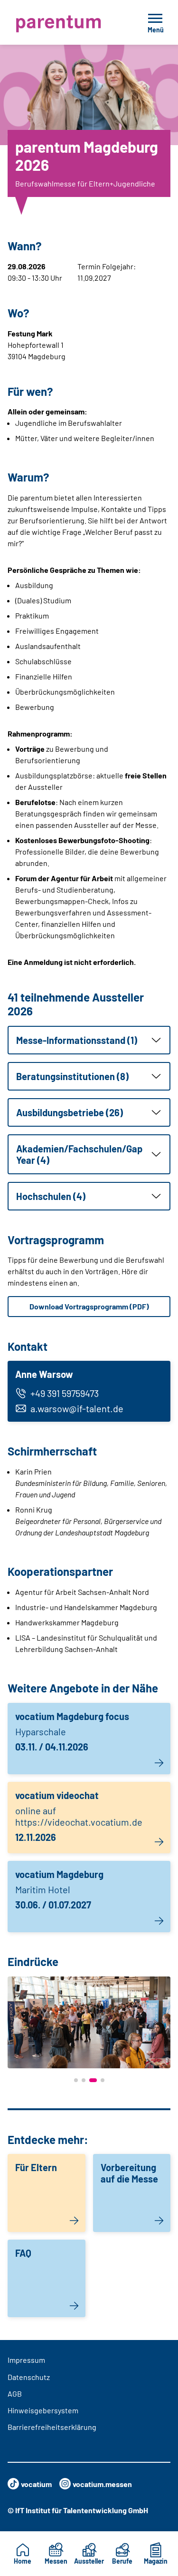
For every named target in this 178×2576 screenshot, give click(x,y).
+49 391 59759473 (65, 1393)
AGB (15, 2394)
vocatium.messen (102, 2484)
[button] (89, 1040)
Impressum (26, 2360)
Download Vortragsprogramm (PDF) (89, 1306)
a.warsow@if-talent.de (77, 1408)
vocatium (36, 2484)
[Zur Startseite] (67, 22)
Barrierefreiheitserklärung (52, 2427)
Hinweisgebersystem (43, 2410)
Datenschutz (29, 2377)
